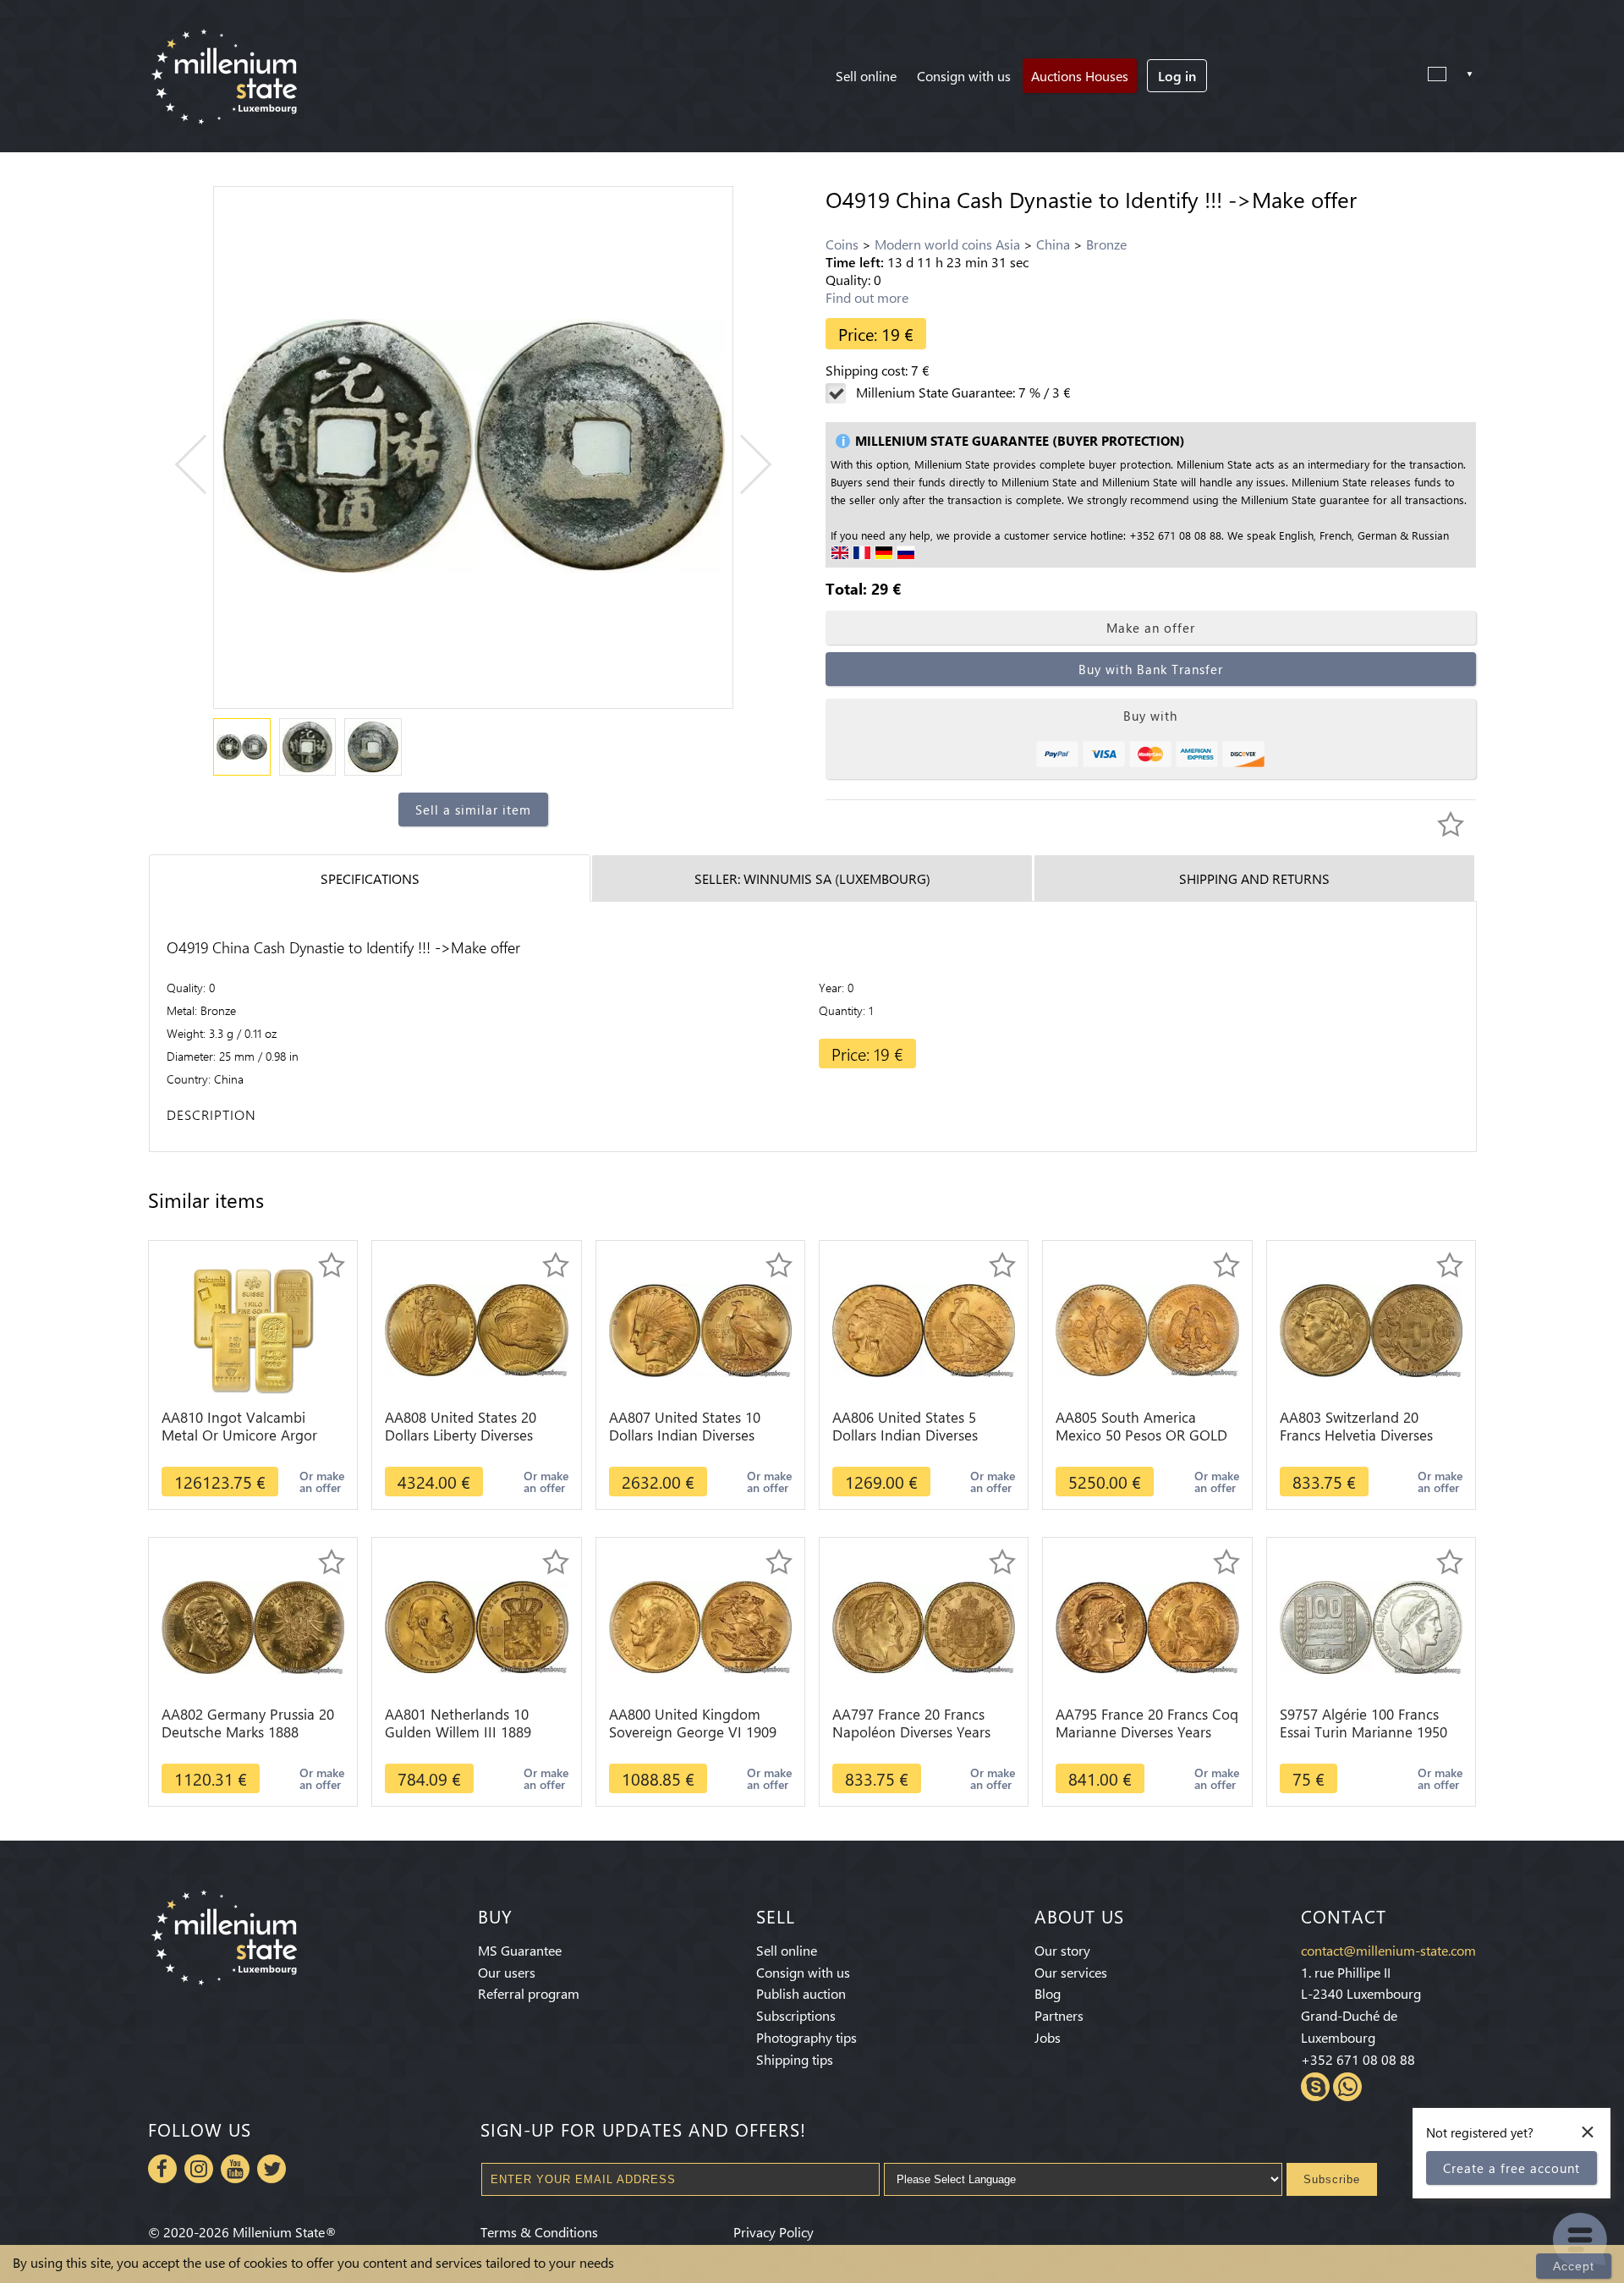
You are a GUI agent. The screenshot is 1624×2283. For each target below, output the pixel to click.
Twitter (272, 2169)
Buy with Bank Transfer (1151, 669)
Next (742, 465)
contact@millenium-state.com (1388, 1950)
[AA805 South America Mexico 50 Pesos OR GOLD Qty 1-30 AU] (1147, 1328)
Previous (205, 465)
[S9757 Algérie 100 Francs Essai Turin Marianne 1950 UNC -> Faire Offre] (1371, 1625)
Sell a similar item (473, 809)
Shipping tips (795, 2059)
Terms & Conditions (539, 2232)
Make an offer (1151, 628)
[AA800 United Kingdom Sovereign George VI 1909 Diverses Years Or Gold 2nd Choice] (700, 1625)
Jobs (1048, 2037)
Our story (1062, 1950)
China (1053, 244)
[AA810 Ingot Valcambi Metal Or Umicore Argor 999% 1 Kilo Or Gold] (253, 1328)
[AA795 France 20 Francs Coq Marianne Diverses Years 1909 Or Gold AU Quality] (1147, 1625)
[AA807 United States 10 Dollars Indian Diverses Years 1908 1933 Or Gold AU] (700, 1328)
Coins (842, 244)
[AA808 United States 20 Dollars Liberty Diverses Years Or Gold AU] (476, 1328)
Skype (1315, 2087)
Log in (1177, 76)
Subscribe (1332, 2179)
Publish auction (801, 1993)
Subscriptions (796, 2015)
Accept (1574, 2266)
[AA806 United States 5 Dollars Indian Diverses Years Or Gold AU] (924, 1328)
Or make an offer (322, 1482)
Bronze (1106, 244)
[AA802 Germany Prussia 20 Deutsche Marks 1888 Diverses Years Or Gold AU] (253, 1625)
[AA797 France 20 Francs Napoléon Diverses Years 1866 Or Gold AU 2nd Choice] (924, 1625)
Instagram (199, 2169)
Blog (1048, 1993)
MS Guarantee (520, 1950)
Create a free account (1512, 2168)
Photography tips (807, 2037)
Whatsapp (1347, 2087)
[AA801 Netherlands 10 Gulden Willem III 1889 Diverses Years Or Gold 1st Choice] (476, 1625)
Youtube (235, 2169)
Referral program (529, 1993)
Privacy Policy (774, 2232)
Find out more (867, 297)
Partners (1059, 2015)
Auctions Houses (1080, 76)
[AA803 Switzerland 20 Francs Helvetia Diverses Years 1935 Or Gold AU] (1371, 1328)
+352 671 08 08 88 (1358, 2059)
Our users (507, 1972)
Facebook (162, 2169)
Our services (1071, 1972)
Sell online (866, 76)
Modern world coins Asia (947, 244)
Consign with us (964, 76)
